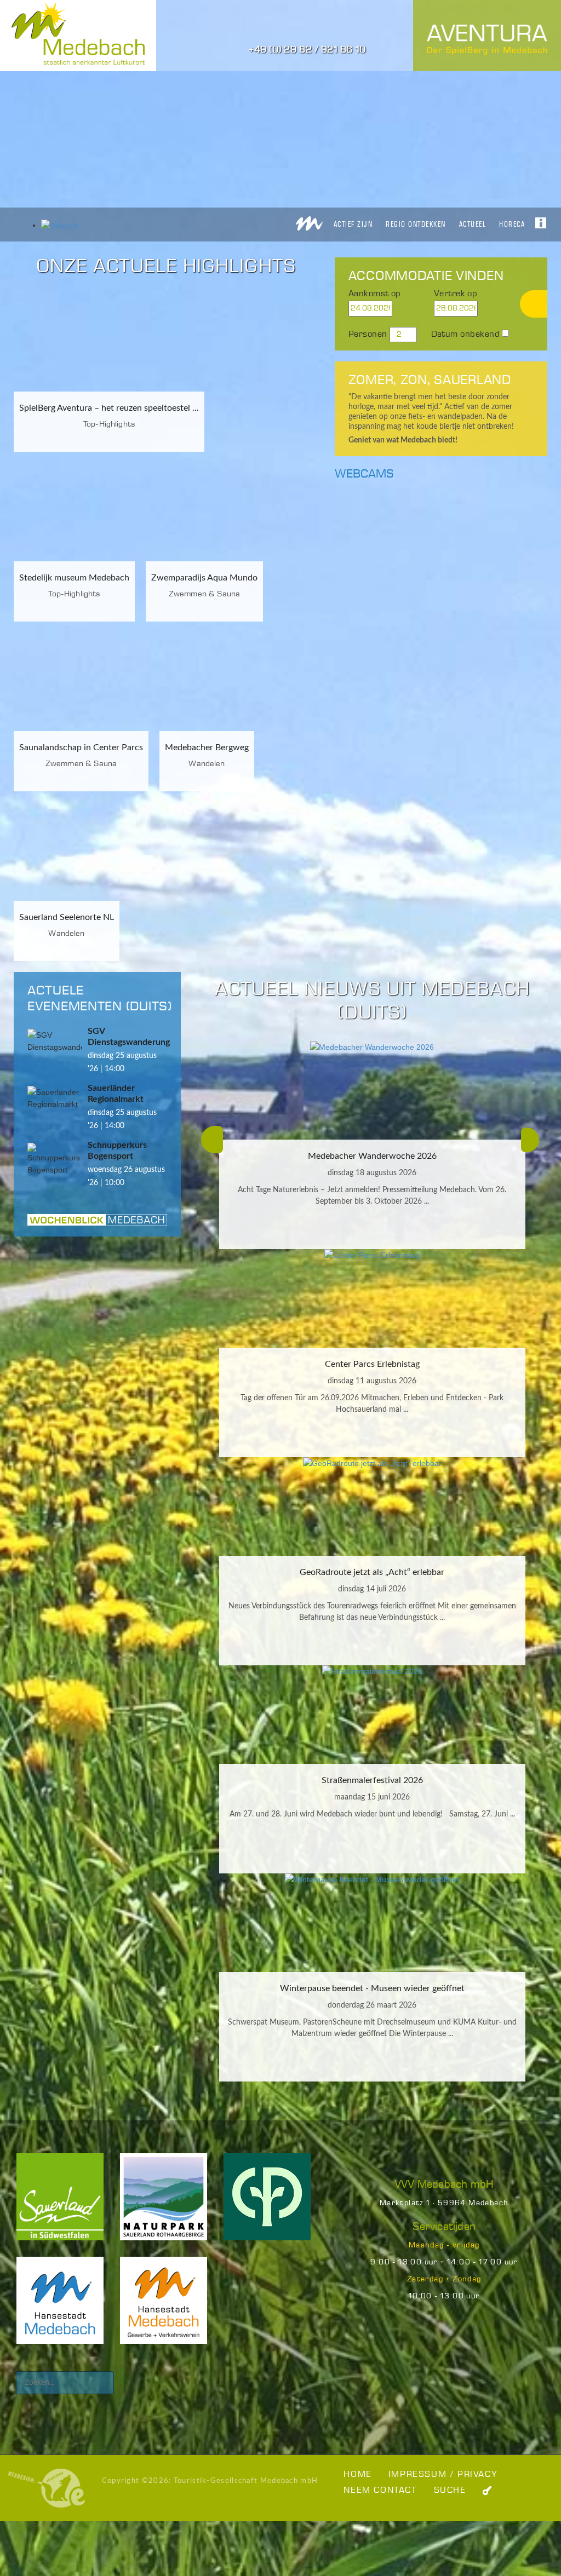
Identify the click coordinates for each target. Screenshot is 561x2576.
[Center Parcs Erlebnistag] (372, 1298)
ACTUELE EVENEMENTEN (75, 999)
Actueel (473, 224)
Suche (450, 2490)
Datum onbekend (466, 334)
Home (357, 2474)
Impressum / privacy (443, 2474)
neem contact (380, 2490)
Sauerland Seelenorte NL (67, 917)
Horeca (512, 224)
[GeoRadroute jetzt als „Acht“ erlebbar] (372, 1507)
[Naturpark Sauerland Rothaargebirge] (164, 2204)
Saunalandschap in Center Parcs (81, 748)
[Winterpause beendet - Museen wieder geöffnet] (372, 1923)
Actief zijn (353, 224)
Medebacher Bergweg (207, 748)
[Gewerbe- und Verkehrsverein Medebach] (164, 2308)
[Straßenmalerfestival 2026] (372, 1715)
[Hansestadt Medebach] (60, 2308)
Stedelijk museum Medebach (74, 578)
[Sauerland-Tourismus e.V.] (60, 2204)
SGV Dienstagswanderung (129, 1037)
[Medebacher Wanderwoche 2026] (372, 1090)
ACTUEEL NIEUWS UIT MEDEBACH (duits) (372, 1001)
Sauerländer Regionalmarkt (116, 1094)
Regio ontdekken (416, 224)
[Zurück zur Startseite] (310, 220)
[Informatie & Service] (541, 220)
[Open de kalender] (416, 309)
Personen (368, 334)
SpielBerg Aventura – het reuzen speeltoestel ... (109, 408)
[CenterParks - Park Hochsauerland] (267, 2204)
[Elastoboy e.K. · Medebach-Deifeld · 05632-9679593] (47, 2488)
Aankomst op (375, 294)
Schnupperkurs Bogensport (117, 1151)
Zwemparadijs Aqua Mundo (204, 578)
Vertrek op (456, 294)
